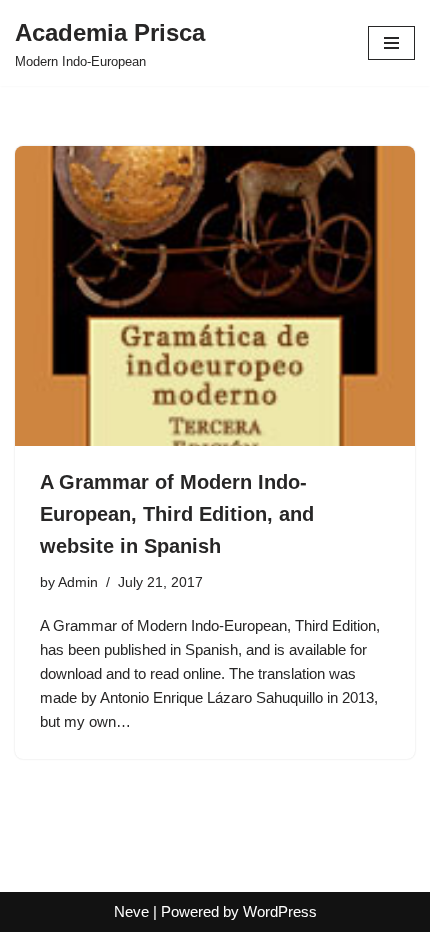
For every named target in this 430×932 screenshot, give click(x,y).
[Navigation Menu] (391, 43)
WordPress (280, 911)
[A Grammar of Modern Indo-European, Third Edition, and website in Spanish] (215, 296)
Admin (78, 582)
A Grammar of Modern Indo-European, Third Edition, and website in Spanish (177, 514)
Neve (131, 911)
